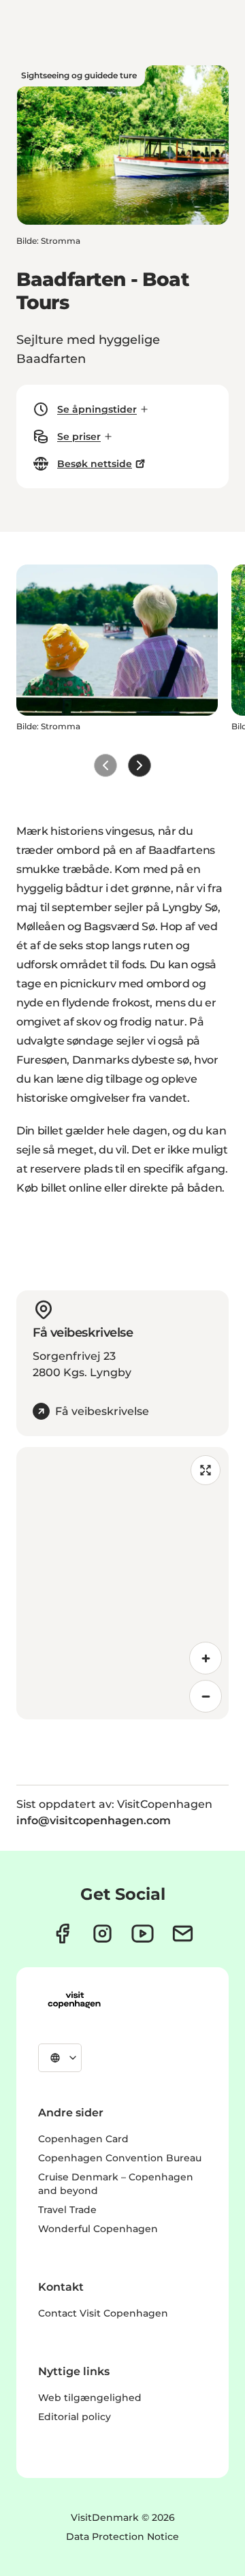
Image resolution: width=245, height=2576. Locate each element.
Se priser (79, 436)
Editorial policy (75, 2417)
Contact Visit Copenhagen (103, 2313)
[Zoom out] (206, 1696)
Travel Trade (67, 2210)
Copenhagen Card (83, 2139)
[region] (122, 1583)
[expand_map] (206, 1470)
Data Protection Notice (122, 2537)
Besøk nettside (95, 464)
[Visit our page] (102, 1934)
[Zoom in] (206, 1658)
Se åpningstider (97, 409)
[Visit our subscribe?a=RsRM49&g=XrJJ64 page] (183, 1934)
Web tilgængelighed (90, 2398)
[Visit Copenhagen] (74, 2000)
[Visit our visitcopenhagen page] (62, 1934)
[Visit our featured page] (143, 1934)
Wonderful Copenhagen (98, 2229)
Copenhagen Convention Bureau (120, 2158)
